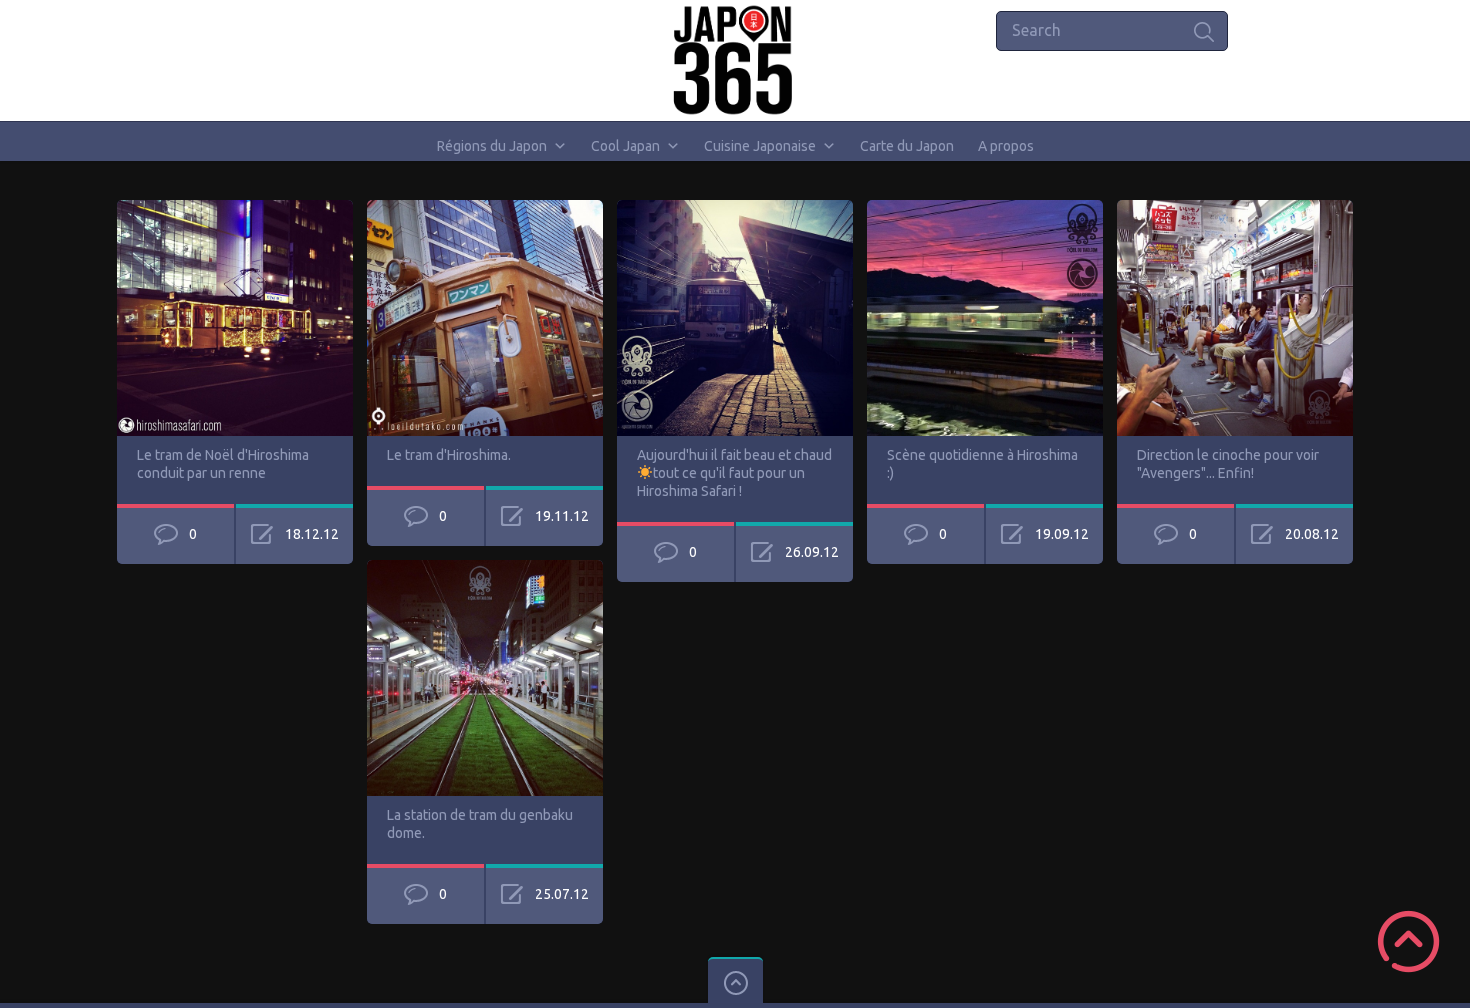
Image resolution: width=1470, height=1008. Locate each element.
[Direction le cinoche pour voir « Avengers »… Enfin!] (1235, 209)
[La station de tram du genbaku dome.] (485, 569)
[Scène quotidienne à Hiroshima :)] (985, 209)
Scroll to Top (1408, 941)
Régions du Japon (492, 146)
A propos (1006, 146)
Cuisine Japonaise (760, 146)
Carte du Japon (907, 146)
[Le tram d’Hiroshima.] (485, 209)
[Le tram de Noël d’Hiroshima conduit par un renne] (235, 209)
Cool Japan (625, 146)
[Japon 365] (735, 60)
